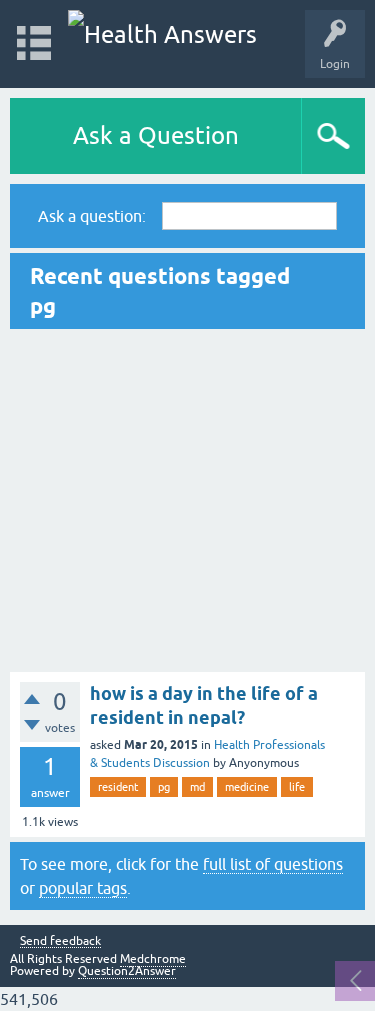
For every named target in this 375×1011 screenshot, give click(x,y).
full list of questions (273, 864)
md (197, 787)
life (297, 787)
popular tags (83, 888)
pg (164, 787)
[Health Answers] (162, 34)
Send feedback (60, 941)
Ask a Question (156, 135)
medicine (247, 787)
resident (118, 787)
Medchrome (153, 959)
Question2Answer (127, 971)
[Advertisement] (187, 500)
